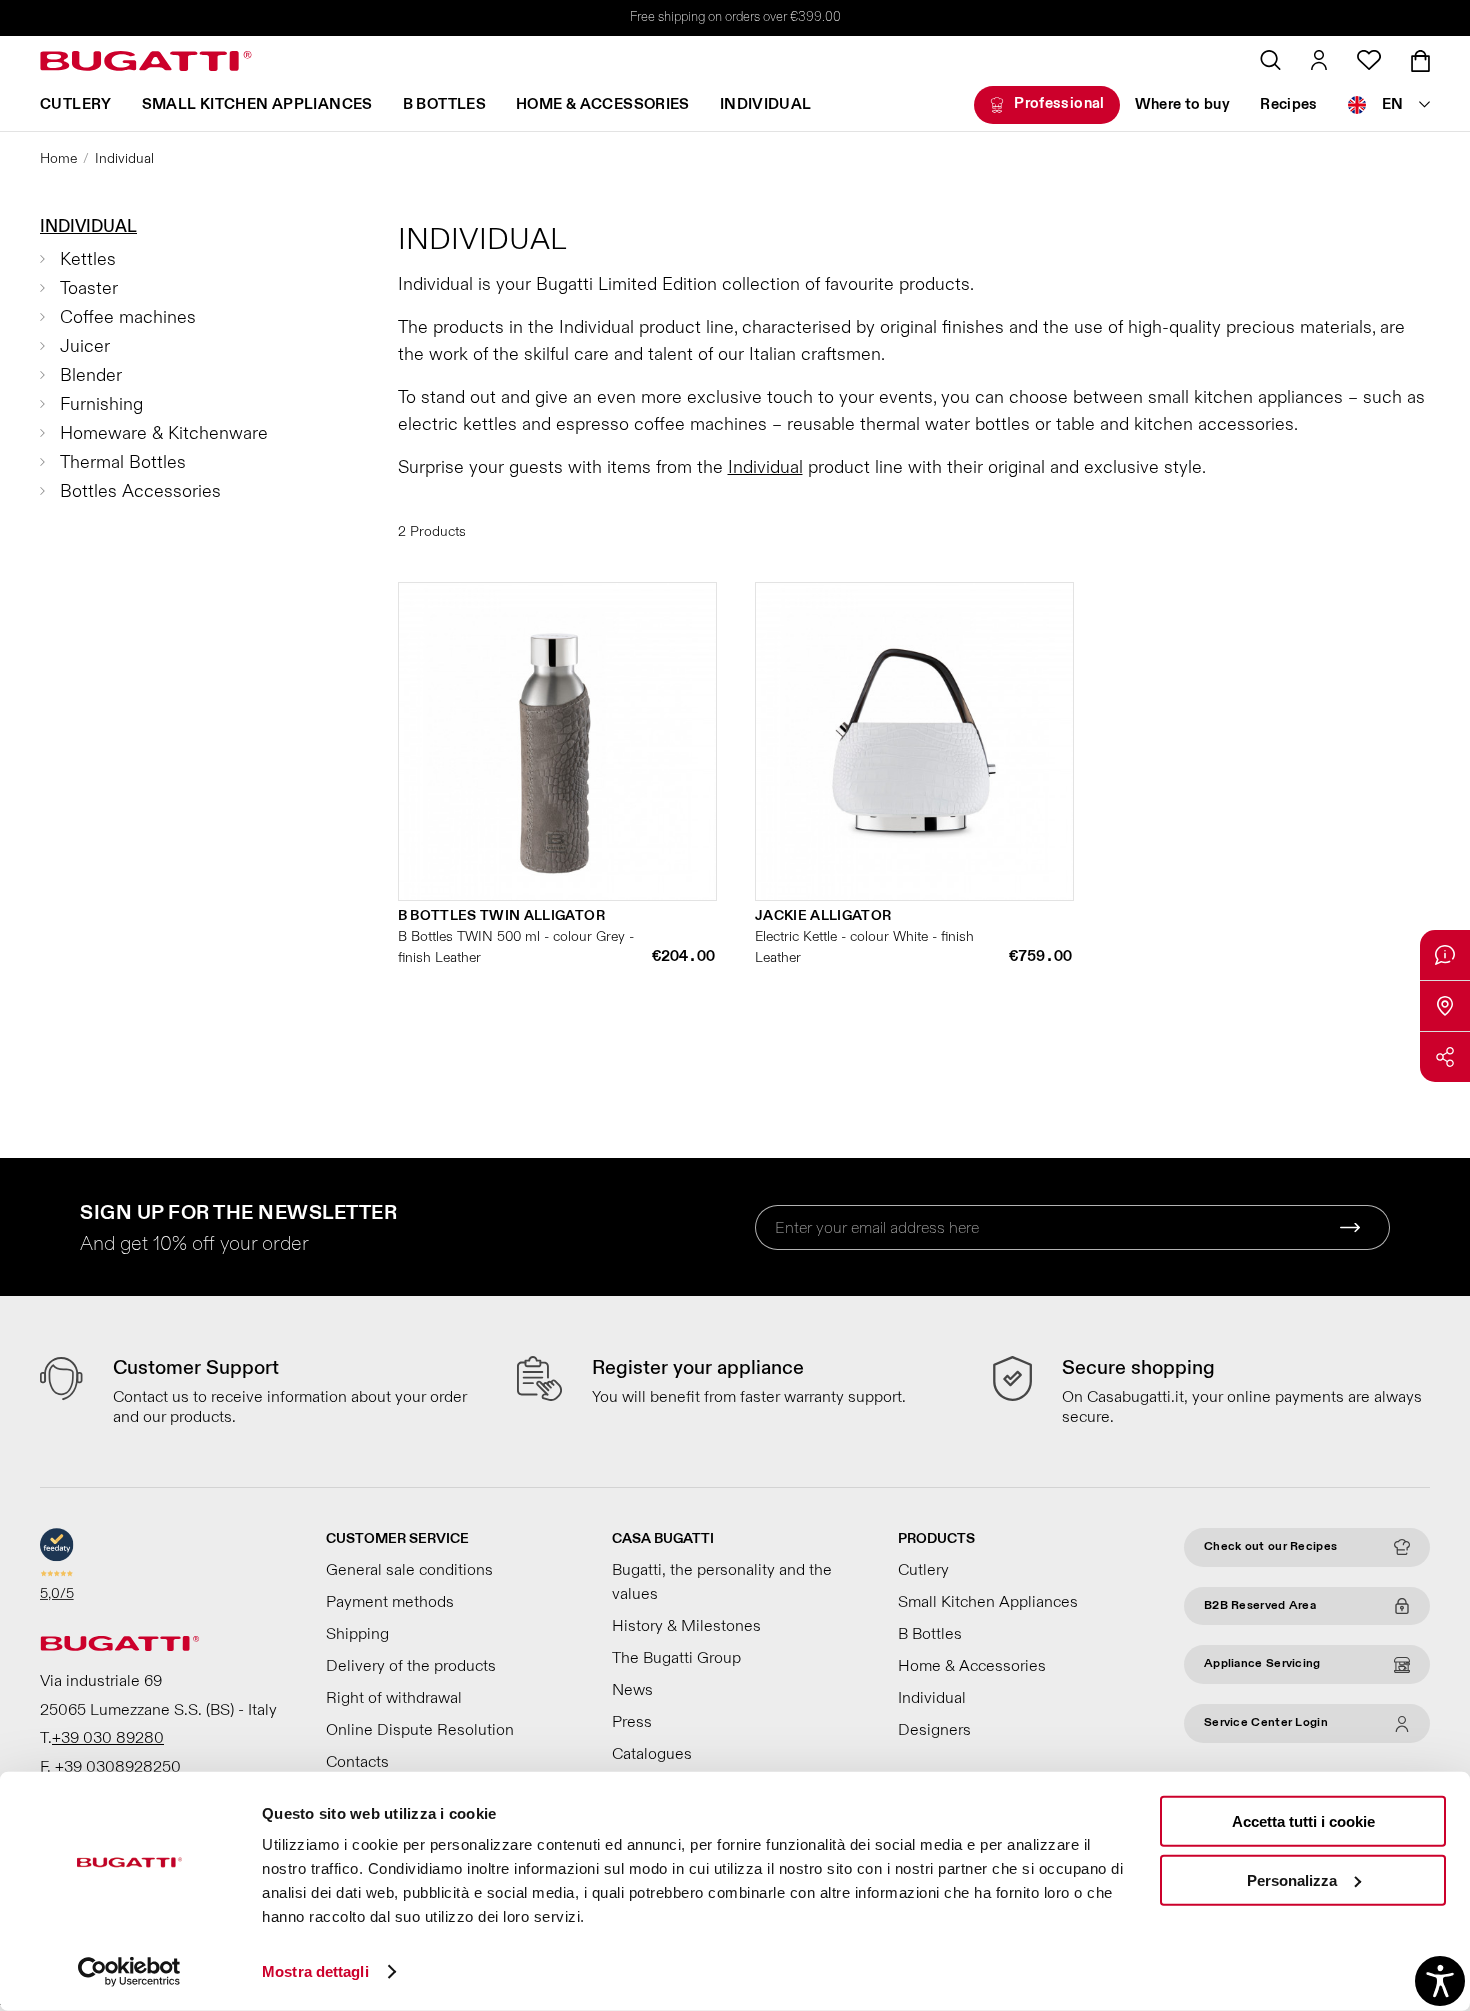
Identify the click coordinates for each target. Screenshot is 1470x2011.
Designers (934, 1730)
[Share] (1445, 1057)
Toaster (89, 288)
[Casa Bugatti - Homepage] (146, 61)
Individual (766, 104)
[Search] (1270, 60)
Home (58, 158)
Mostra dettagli (315, 1971)
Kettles (88, 259)
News (632, 1690)
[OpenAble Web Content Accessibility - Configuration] (1440, 1981)
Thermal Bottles (123, 462)
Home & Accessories (603, 104)
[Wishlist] (1369, 60)
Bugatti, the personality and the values (722, 1582)
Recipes (1289, 104)
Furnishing (101, 404)
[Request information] (1445, 955)
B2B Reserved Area (1260, 1605)
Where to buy (1183, 104)
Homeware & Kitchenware (164, 433)
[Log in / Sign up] (1319, 60)
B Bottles (444, 104)
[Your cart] (1420, 61)
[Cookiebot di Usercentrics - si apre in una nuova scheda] (129, 1972)
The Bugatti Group (676, 1658)
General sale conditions (409, 1570)
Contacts (357, 1762)
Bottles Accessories (140, 491)
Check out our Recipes (1270, 1546)
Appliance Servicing (1262, 1663)
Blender (91, 375)
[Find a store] (1445, 1006)
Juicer (85, 346)
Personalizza (1292, 1879)
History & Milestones (686, 1626)
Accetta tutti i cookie (1303, 1821)
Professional (1059, 103)
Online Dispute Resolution (420, 1730)
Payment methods (390, 1602)
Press (632, 1722)
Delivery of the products (411, 1666)
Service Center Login (1266, 1722)
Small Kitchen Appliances (257, 104)
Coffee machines (128, 317)
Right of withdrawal (394, 1698)
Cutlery (76, 104)
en (1393, 104)
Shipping (357, 1634)
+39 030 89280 (108, 1738)
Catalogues (652, 1754)
